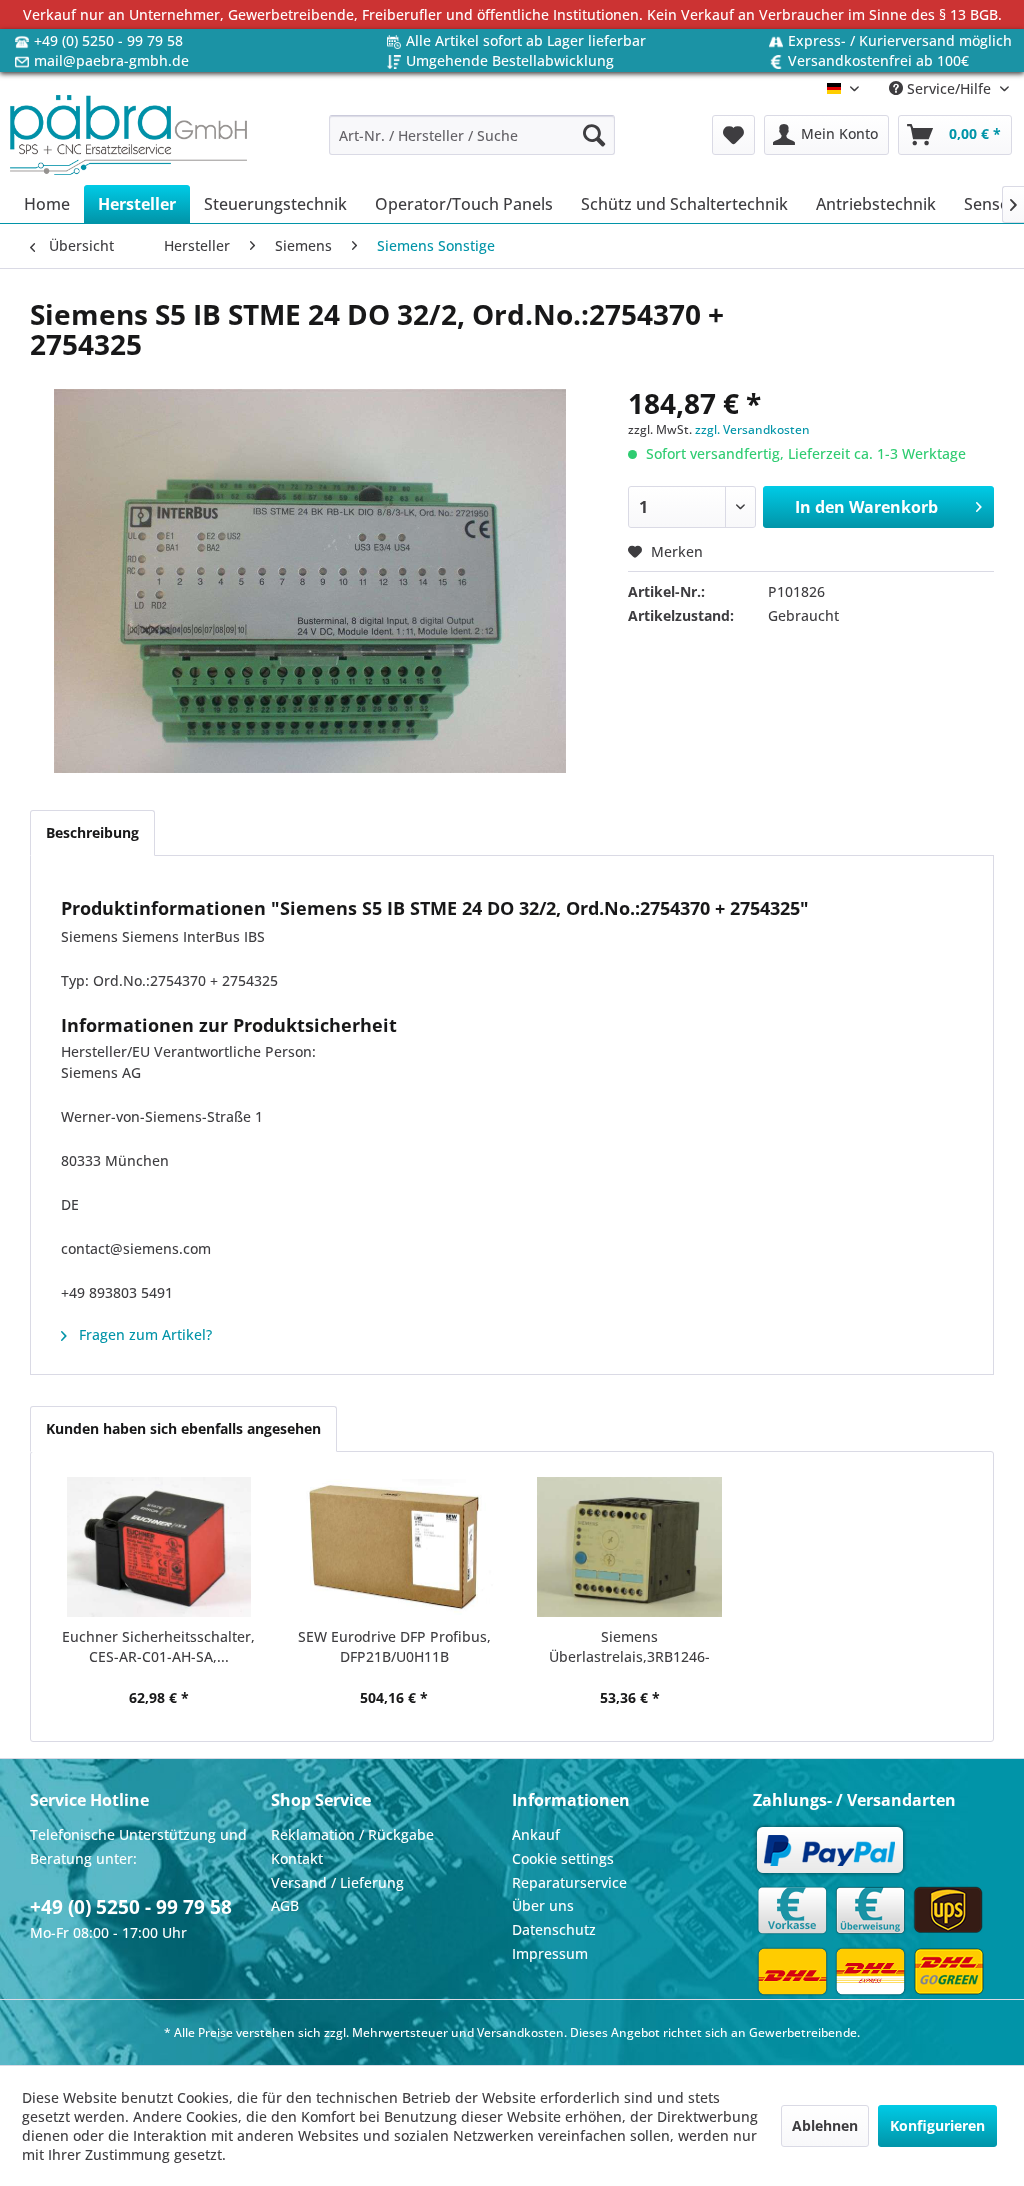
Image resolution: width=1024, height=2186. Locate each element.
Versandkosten (520, 2032)
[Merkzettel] (733, 135)
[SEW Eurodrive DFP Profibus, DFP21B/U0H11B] (395, 1547)
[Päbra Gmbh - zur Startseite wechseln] (128, 135)
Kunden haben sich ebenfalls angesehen (183, 1428)
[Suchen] (594, 135)
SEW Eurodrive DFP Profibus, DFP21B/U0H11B (394, 1646)
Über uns (543, 1905)
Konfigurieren (937, 2125)
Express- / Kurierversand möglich (900, 40)
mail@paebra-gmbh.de (111, 60)
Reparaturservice (569, 1882)
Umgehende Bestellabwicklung (510, 60)
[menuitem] (472, 135)
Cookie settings (563, 1858)
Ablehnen (825, 2125)
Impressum (550, 1953)
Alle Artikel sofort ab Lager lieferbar (526, 40)
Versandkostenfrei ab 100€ (878, 60)
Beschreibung (92, 832)
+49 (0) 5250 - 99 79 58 (108, 40)
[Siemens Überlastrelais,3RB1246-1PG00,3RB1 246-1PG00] (630, 1547)
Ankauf (536, 1834)
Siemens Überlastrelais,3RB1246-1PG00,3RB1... (629, 1647)
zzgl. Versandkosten (752, 429)
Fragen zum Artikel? (143, 1334)
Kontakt (297, 1858)
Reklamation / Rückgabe (352, 1834)
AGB (285, 1905)
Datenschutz (554, 1929)
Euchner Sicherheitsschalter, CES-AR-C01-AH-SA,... (158, 1646)
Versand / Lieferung (337, 1882)
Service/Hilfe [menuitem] (949, 88)
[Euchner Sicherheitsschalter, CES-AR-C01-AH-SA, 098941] (159, 1547)
